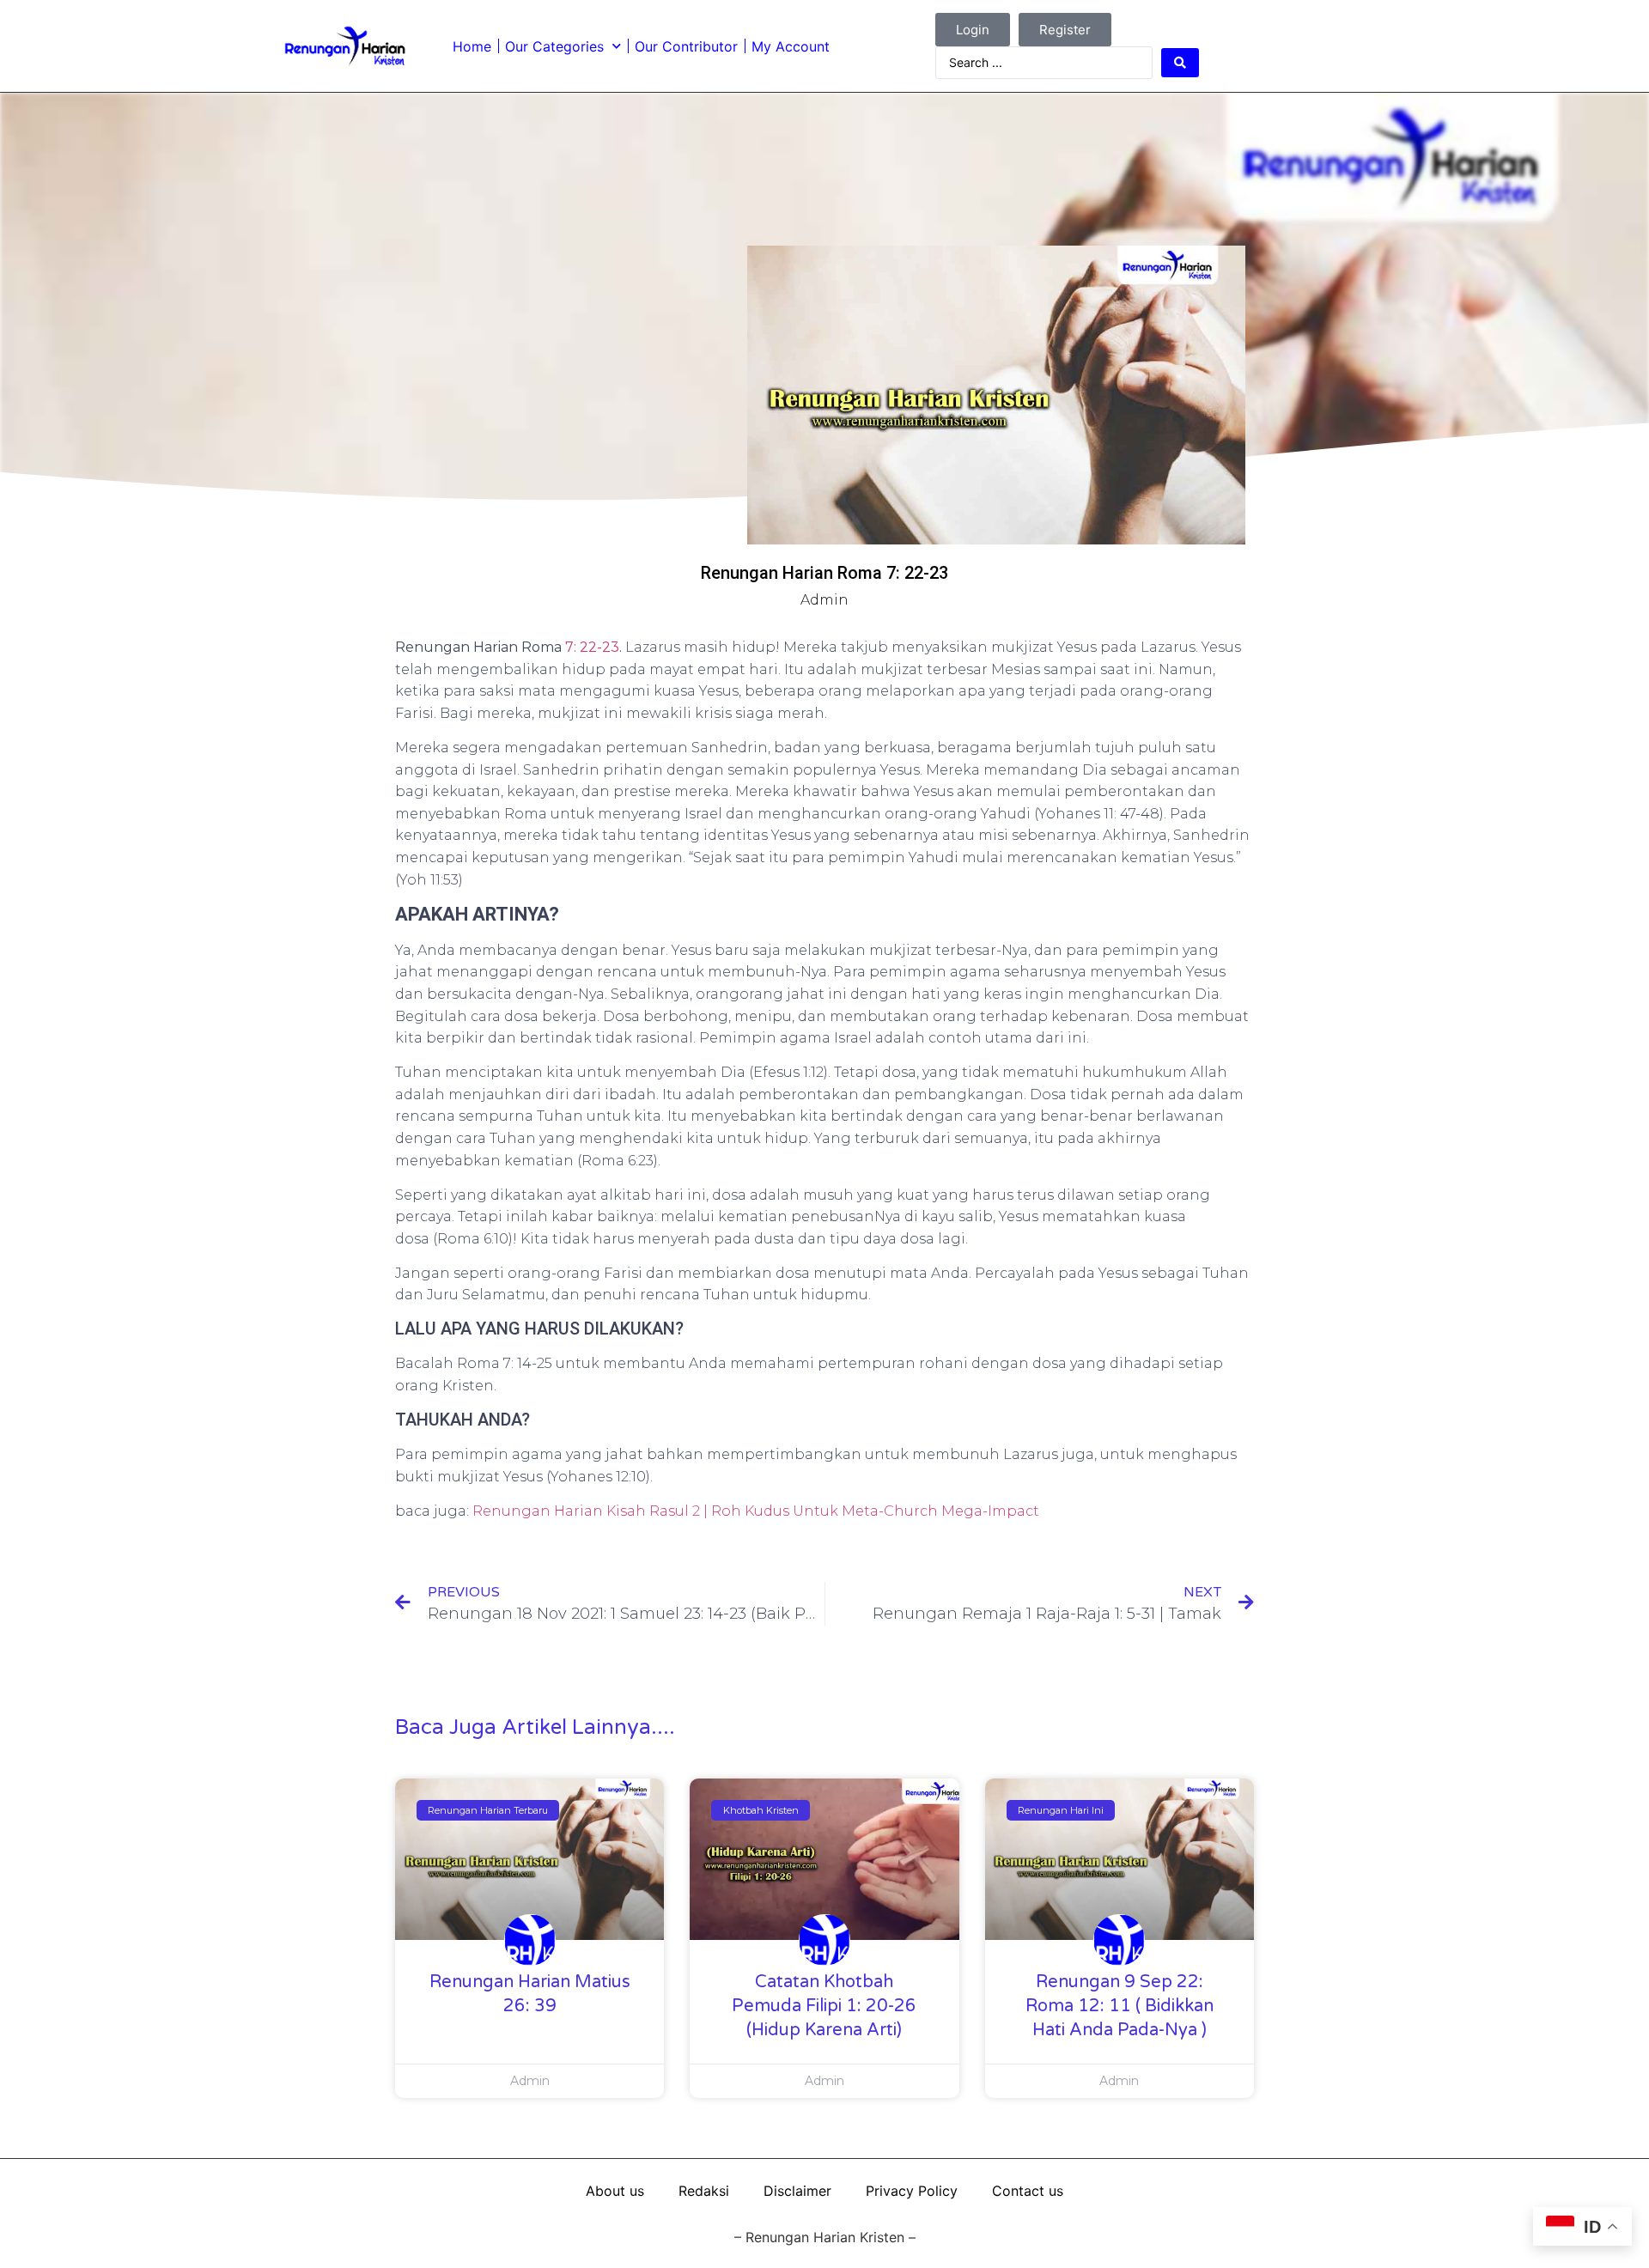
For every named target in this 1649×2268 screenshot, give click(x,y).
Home (472, 46)
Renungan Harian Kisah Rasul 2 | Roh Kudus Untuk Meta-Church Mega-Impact (756, 1511)
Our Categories (554, 46)
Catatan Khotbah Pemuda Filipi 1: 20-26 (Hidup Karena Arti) (824, 2006)
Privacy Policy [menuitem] (912, 2191)
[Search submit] (1180, 63)
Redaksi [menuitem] (704, 2191)
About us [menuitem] (615, 2191)
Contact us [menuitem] (1028, 2191)
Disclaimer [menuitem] (797, 2191)
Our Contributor (686, 46)
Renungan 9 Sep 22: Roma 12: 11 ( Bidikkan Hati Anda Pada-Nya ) (1120, 2006)
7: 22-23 (592, 647)
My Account (791, 46)
